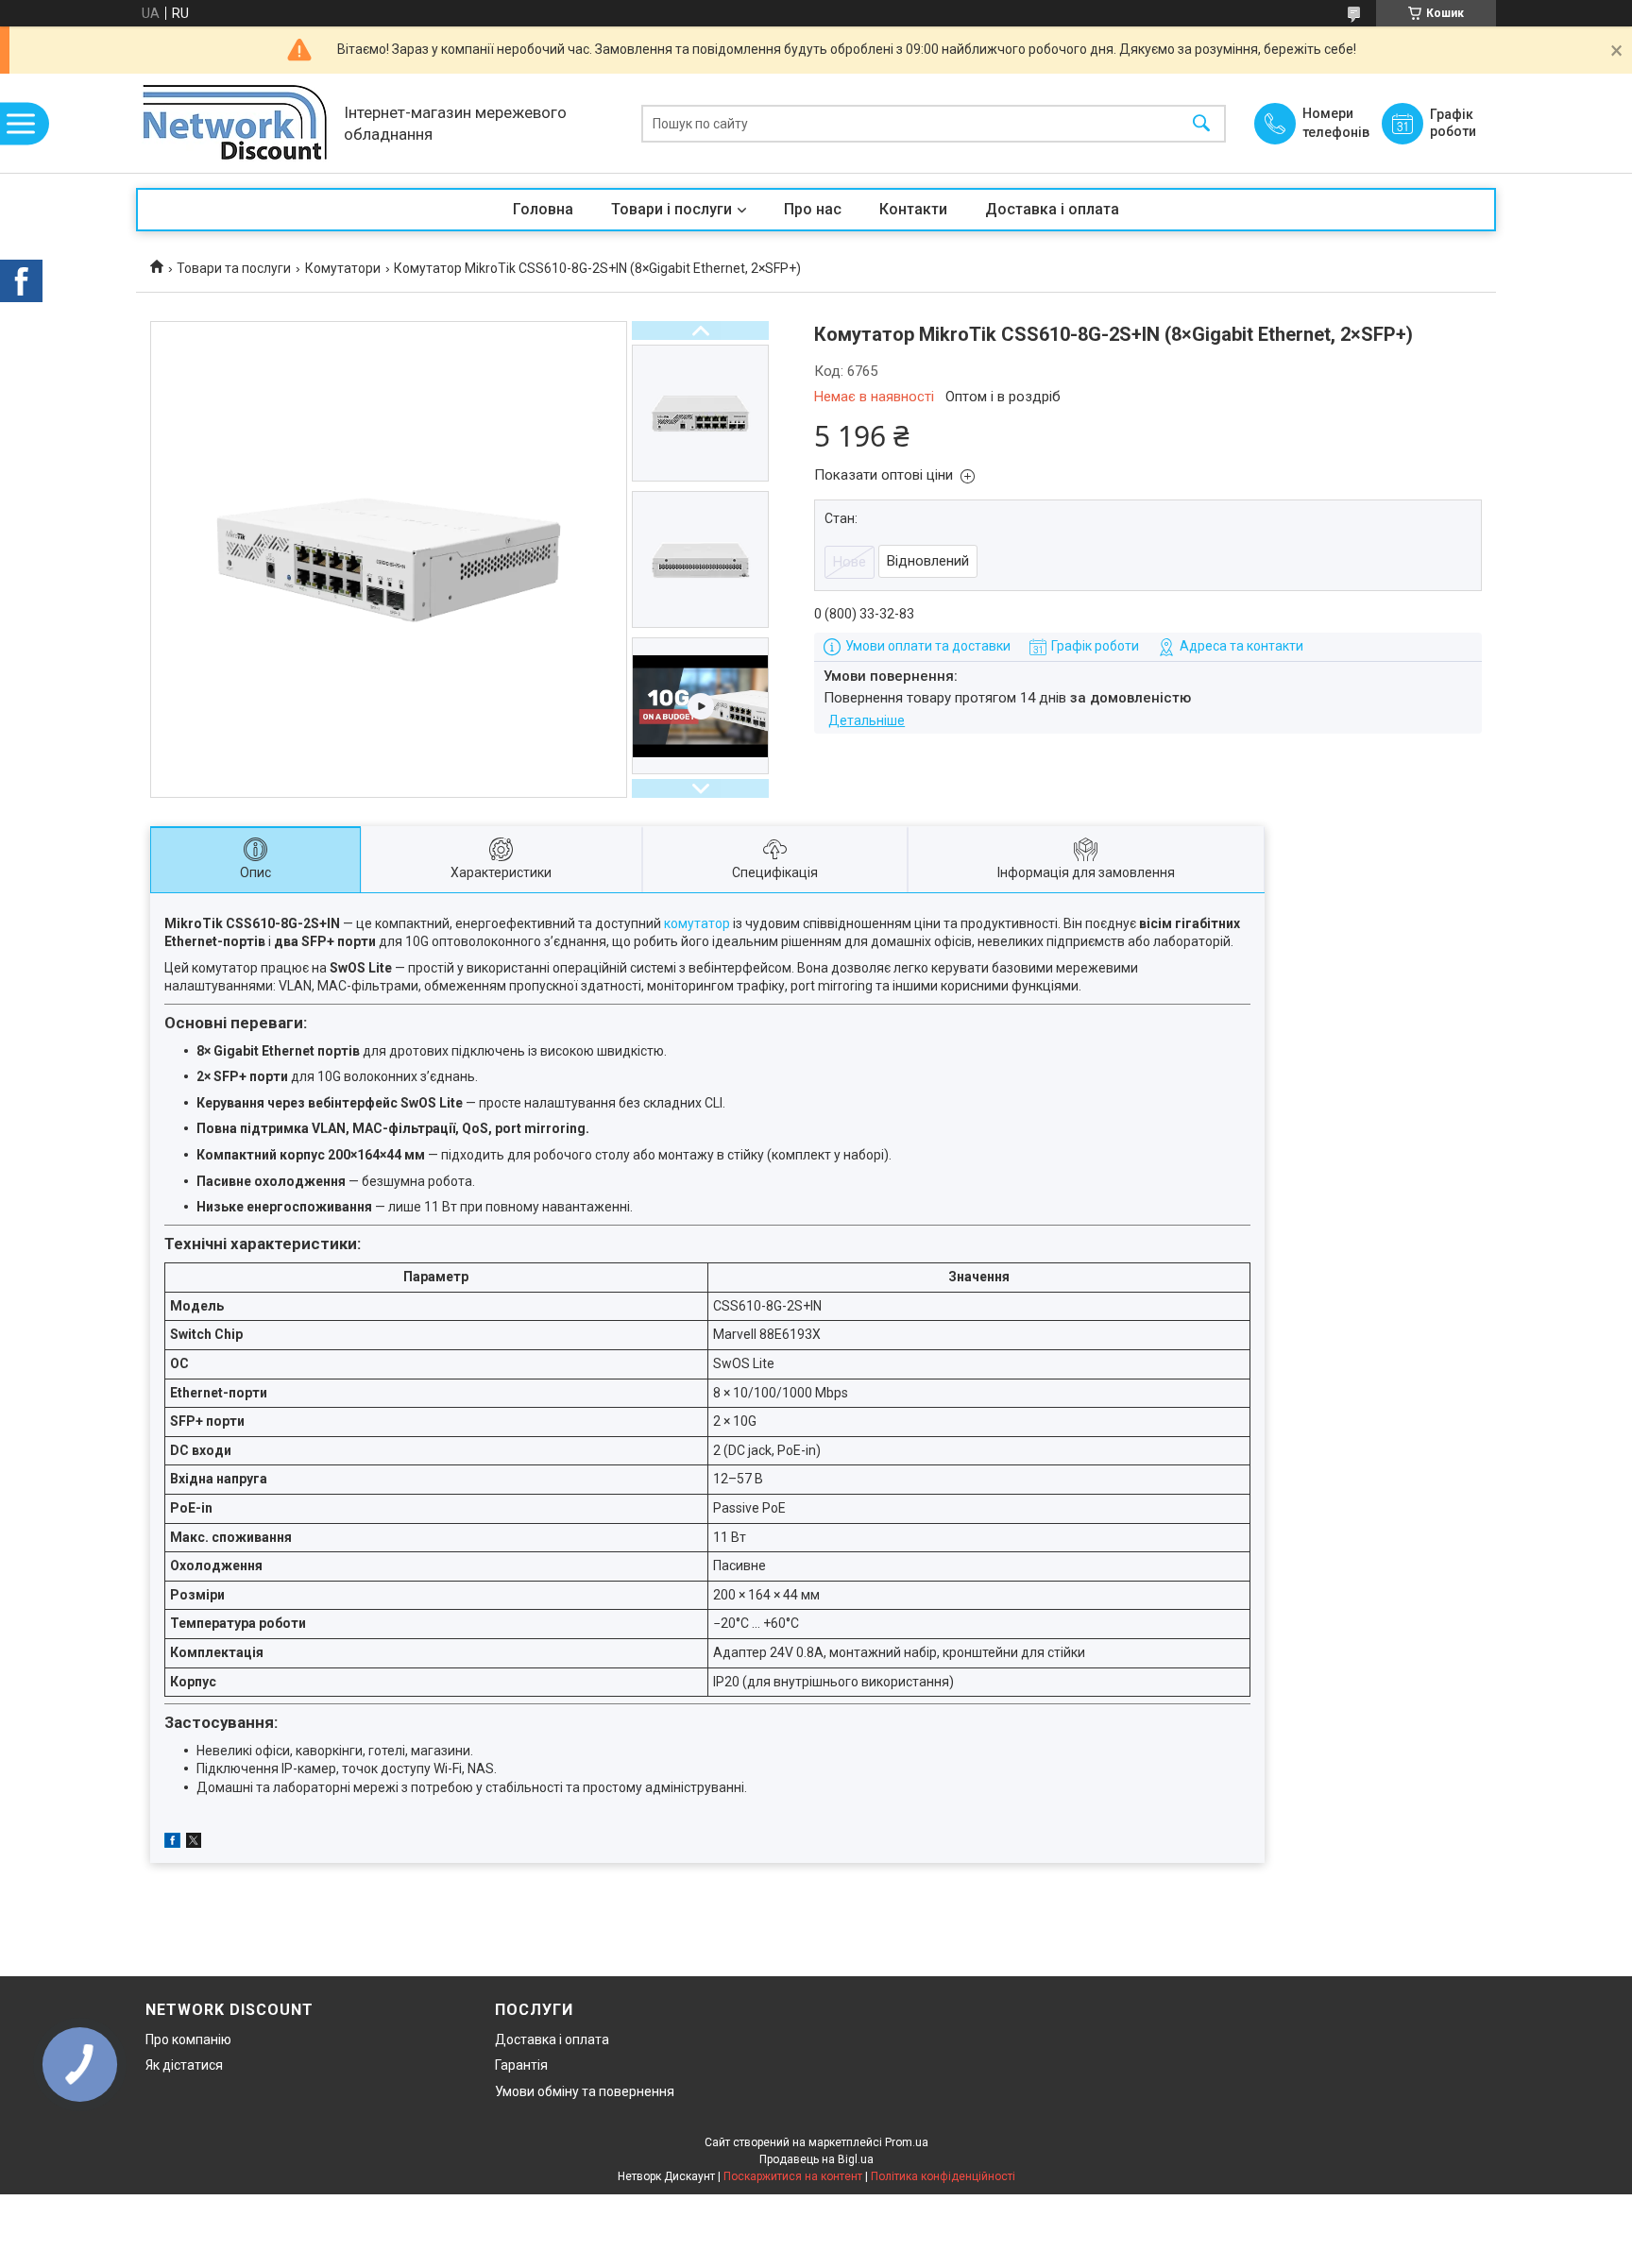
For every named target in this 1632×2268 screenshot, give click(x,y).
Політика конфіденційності (943, 2176)
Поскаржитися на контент (793, 2176)
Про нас (813, 209)
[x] (194, 1843)
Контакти (913, 209)
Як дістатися (184, 2065)
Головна (543, 209)
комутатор (697, 923)
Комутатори (343, 268)
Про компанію (188, 2040)
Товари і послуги (671, 209)
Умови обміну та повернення (585, 2091)
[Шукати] (1201, 123)
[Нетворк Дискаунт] (235, 123)
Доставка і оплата (1052, 209)
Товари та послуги (234, 268)
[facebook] (172, 1843)
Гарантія (521, 2065)
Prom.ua (907, 2142)
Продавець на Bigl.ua (816, 2159)
